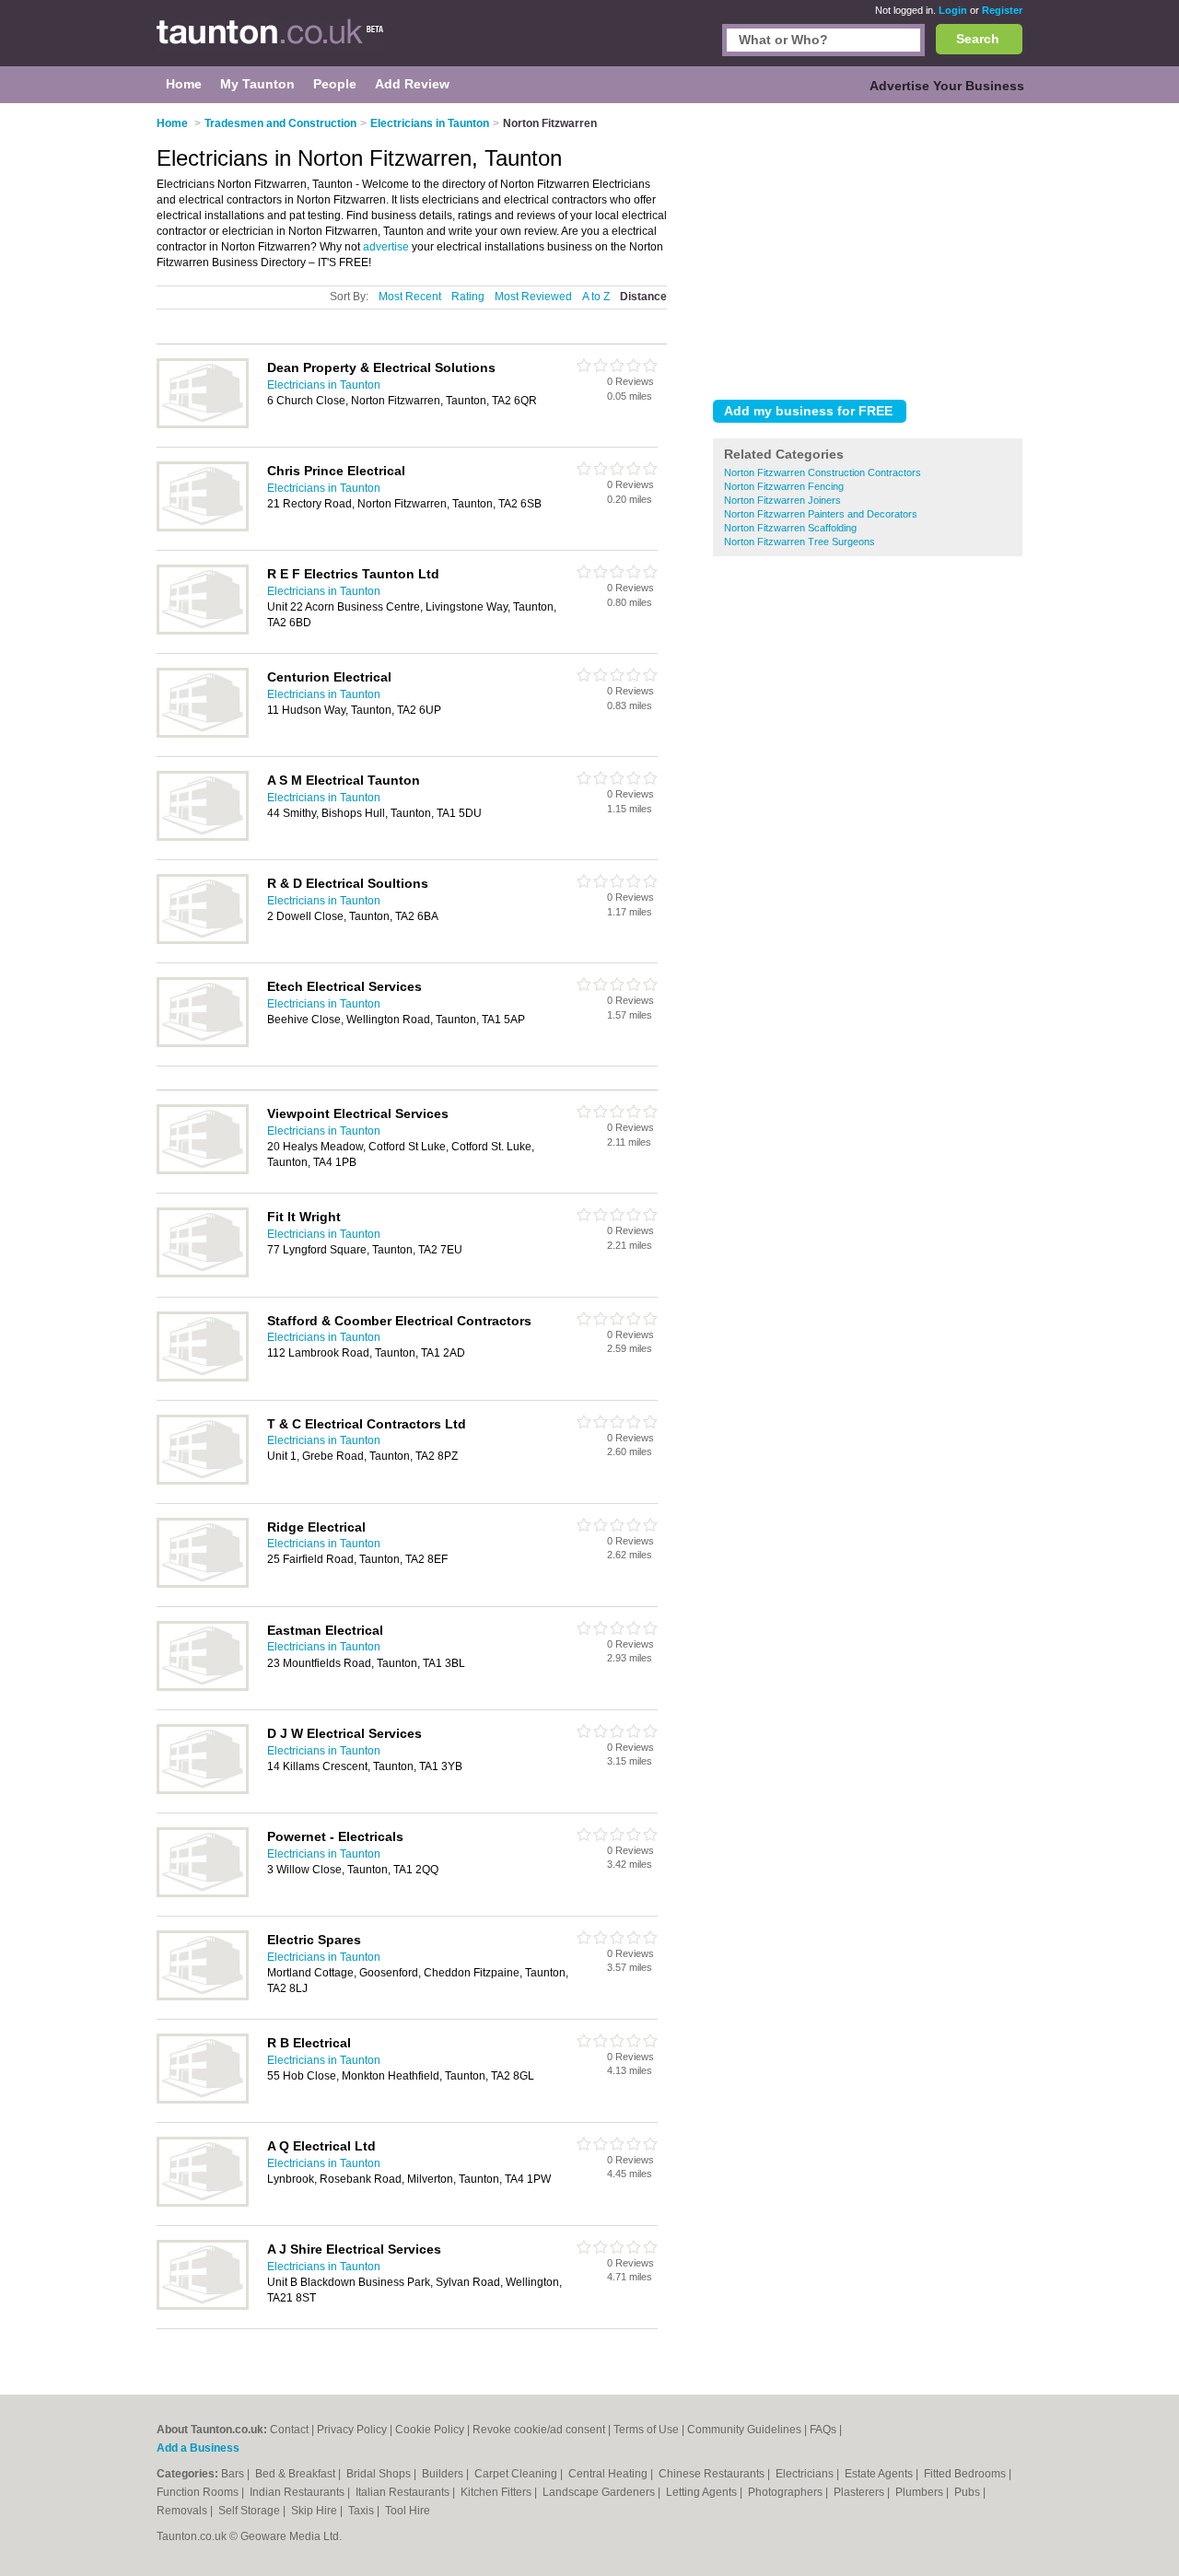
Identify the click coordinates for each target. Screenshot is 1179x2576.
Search (978, 39)
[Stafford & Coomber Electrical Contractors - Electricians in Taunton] (203, 1378)
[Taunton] (271, 42)
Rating (468, 297)
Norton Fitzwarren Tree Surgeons (800, 542)
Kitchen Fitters (497, 2492)
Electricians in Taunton (324, 385)
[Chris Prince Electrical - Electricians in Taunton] (203, 528)
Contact (289, 2430)
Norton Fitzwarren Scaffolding (790, 528)
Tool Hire (408, 2511)
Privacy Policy (352, 2430)
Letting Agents (703, 2492)
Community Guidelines (744, 2430)
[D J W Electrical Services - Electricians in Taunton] (203, 1790)
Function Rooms (199, 2492)
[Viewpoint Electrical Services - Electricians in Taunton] (203, 1171)
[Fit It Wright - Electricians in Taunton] (203, 1274)
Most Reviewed (533, 297)
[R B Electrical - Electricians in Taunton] (203, 2100)
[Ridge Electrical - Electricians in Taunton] (203, 1584)
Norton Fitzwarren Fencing (784, 486)
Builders (444, 2474)
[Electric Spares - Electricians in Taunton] (203, 1997)
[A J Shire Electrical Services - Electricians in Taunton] (203, 2306)
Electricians (806, 2474)
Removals (183, 2511)
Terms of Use (646, 2430)
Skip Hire (315, 2511)
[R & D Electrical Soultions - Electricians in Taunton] (203, 940)
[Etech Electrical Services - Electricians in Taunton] (203, 1043)
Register (1002, 10)
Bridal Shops (380, 2474)
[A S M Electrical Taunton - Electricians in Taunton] (203, 837)
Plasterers (860, 2492)
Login (953, 10)
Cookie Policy (430, 2430)
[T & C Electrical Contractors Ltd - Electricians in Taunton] (203, 1481)
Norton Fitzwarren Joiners (782, 500)
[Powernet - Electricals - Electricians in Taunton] (203, 1894)
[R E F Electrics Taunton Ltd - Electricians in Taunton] (203, 631)
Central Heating (609, 2474)
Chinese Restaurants (713, 2474)
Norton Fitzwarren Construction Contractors (823, 472)
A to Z (596, 297)
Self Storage (251, 2511)
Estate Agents (880, 2474)
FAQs (823, 2430)
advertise (386, 247)
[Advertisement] (868, 248)
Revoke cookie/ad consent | (543, 2430)
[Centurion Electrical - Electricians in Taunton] (203, 734)
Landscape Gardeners (600, 2492)
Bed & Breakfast (297, 2474)
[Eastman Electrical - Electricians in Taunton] (203, 1687)
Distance (643, 297)
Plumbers (921, 2492)
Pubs (969, 2492)
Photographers (787, 2492)
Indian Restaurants (298, 2492)
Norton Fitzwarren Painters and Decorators (821, 514)
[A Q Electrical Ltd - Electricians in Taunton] (203, 2203)
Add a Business (198, 2448)
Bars (234, 2474)
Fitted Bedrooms (966, 2474)
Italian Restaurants (404, 2492)
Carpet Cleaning (517, 2474)
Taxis (362, 2511)
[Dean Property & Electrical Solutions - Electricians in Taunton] (203, 425)
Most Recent (410, 297)
